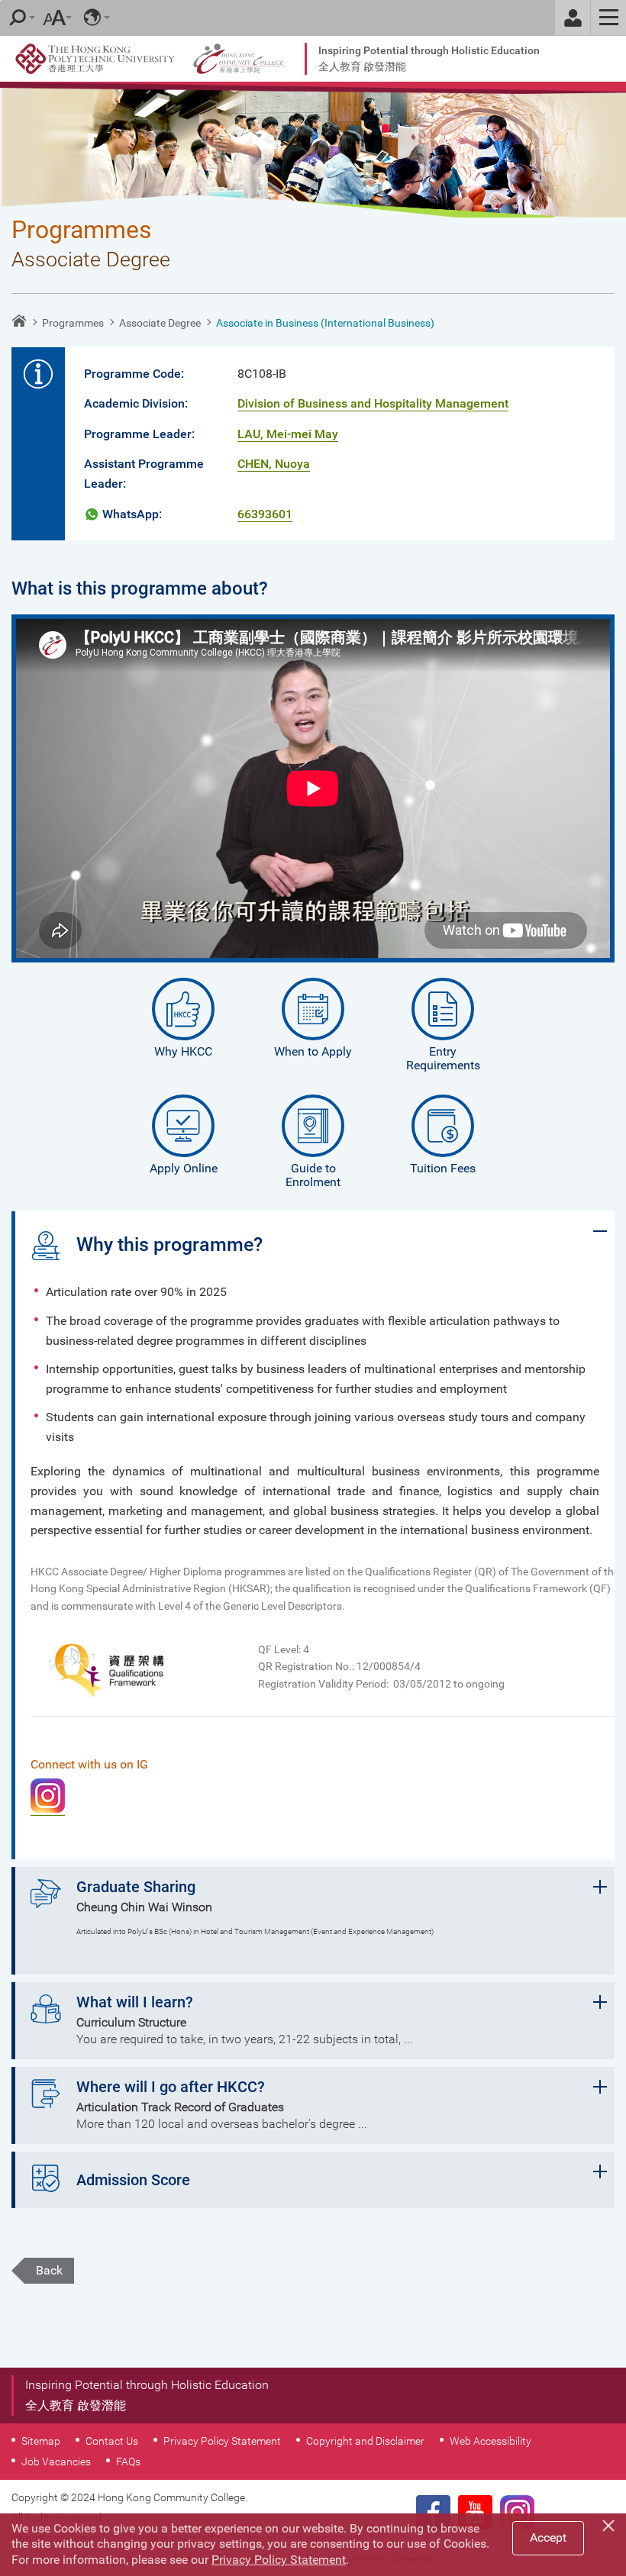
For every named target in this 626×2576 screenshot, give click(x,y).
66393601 (265, 514)
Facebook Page (433, 2512)
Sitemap (41, 2441)
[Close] (611, 2523)
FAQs (128, 2462)
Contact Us (112, 2441)
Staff (573, 18)
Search (18, 18)
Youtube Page (475, 2512)
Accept (548, 2537)
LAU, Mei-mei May (288, 434)
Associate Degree (160, 323)
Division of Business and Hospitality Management (373, 403)
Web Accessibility (490, 2441)
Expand (600, 1231)
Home (19, 321)
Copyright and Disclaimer (365, 2441)
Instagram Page (517, 2512)
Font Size (54, 18)
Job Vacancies (56, 2462)
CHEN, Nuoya (274, 464)
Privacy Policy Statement (222, 2441)
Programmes (73, 323)
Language (92, 18)
